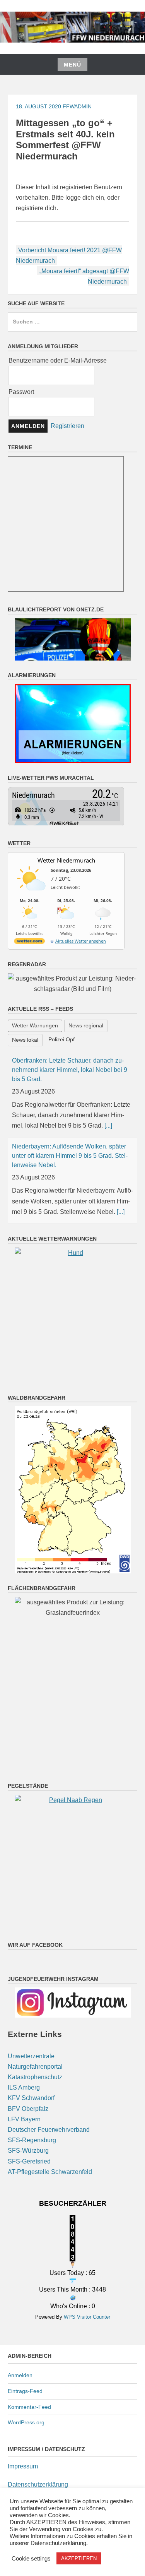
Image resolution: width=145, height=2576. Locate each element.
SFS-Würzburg (28, 2151)
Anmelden (20, 2375)
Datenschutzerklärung (38, 2484)
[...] (108, 1125)
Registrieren (67, 425)
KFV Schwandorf (31, 2098)
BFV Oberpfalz (28, 2109)
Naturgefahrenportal (35, 2067)
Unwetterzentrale (31, 2056)
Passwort (21, 392)
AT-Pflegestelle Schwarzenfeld (50, 2172)
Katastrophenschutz (35, 2077)
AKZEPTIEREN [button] (79, 2558)
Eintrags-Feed (25, 2391)
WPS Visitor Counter (87, 2317)
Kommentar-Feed (29, 2407)
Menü (72, 65)
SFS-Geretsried (29, 2161)
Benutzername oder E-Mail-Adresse (58, 360)
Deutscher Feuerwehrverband (49, 2130)
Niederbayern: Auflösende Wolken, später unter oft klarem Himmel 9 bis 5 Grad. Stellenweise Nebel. (70, 1156)
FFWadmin (77, 106)
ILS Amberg (24, 2087)
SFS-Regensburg (32, 2140)
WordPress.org (26, 2422)
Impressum (23, 2466)
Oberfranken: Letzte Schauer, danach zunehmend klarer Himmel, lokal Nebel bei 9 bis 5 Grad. (70, 1070)
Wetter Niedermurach (66, 860)
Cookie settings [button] (31, 2559)
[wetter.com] (29, 942)
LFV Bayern (24, 2119)
